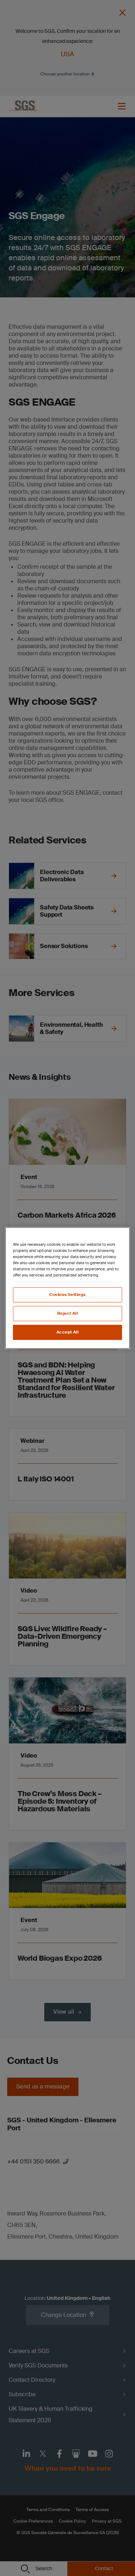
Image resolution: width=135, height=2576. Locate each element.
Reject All (68, 1313)
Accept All (68, 1332)
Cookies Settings (67, 1295)
